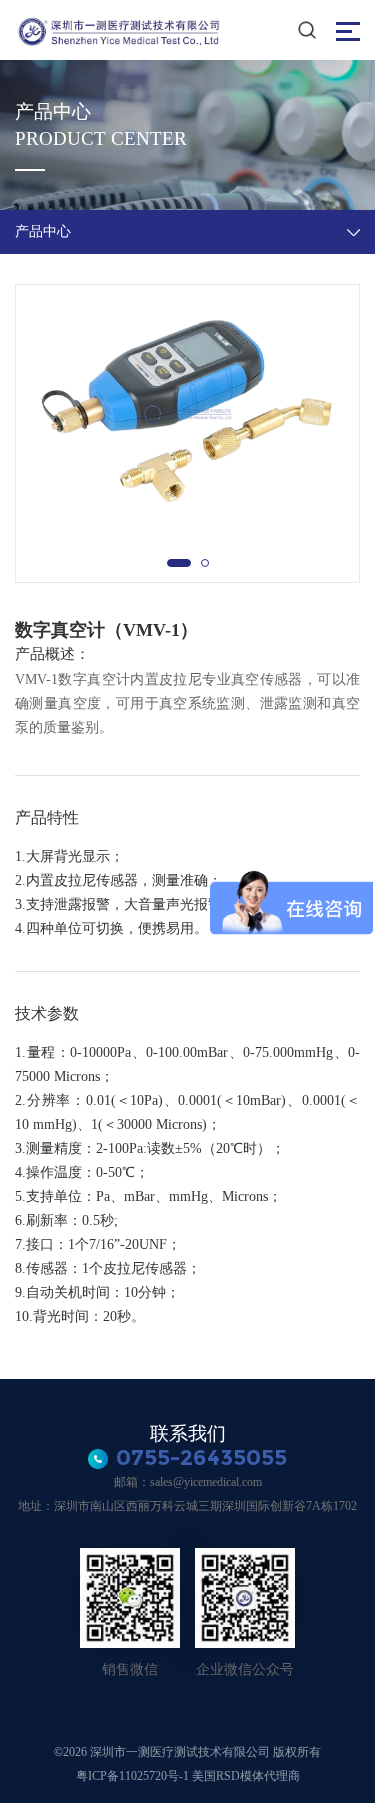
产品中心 (43, 231)
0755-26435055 (201, 1457)
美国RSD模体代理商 (246, 1776)
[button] (179, 563)
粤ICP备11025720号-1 (134, 1776)
